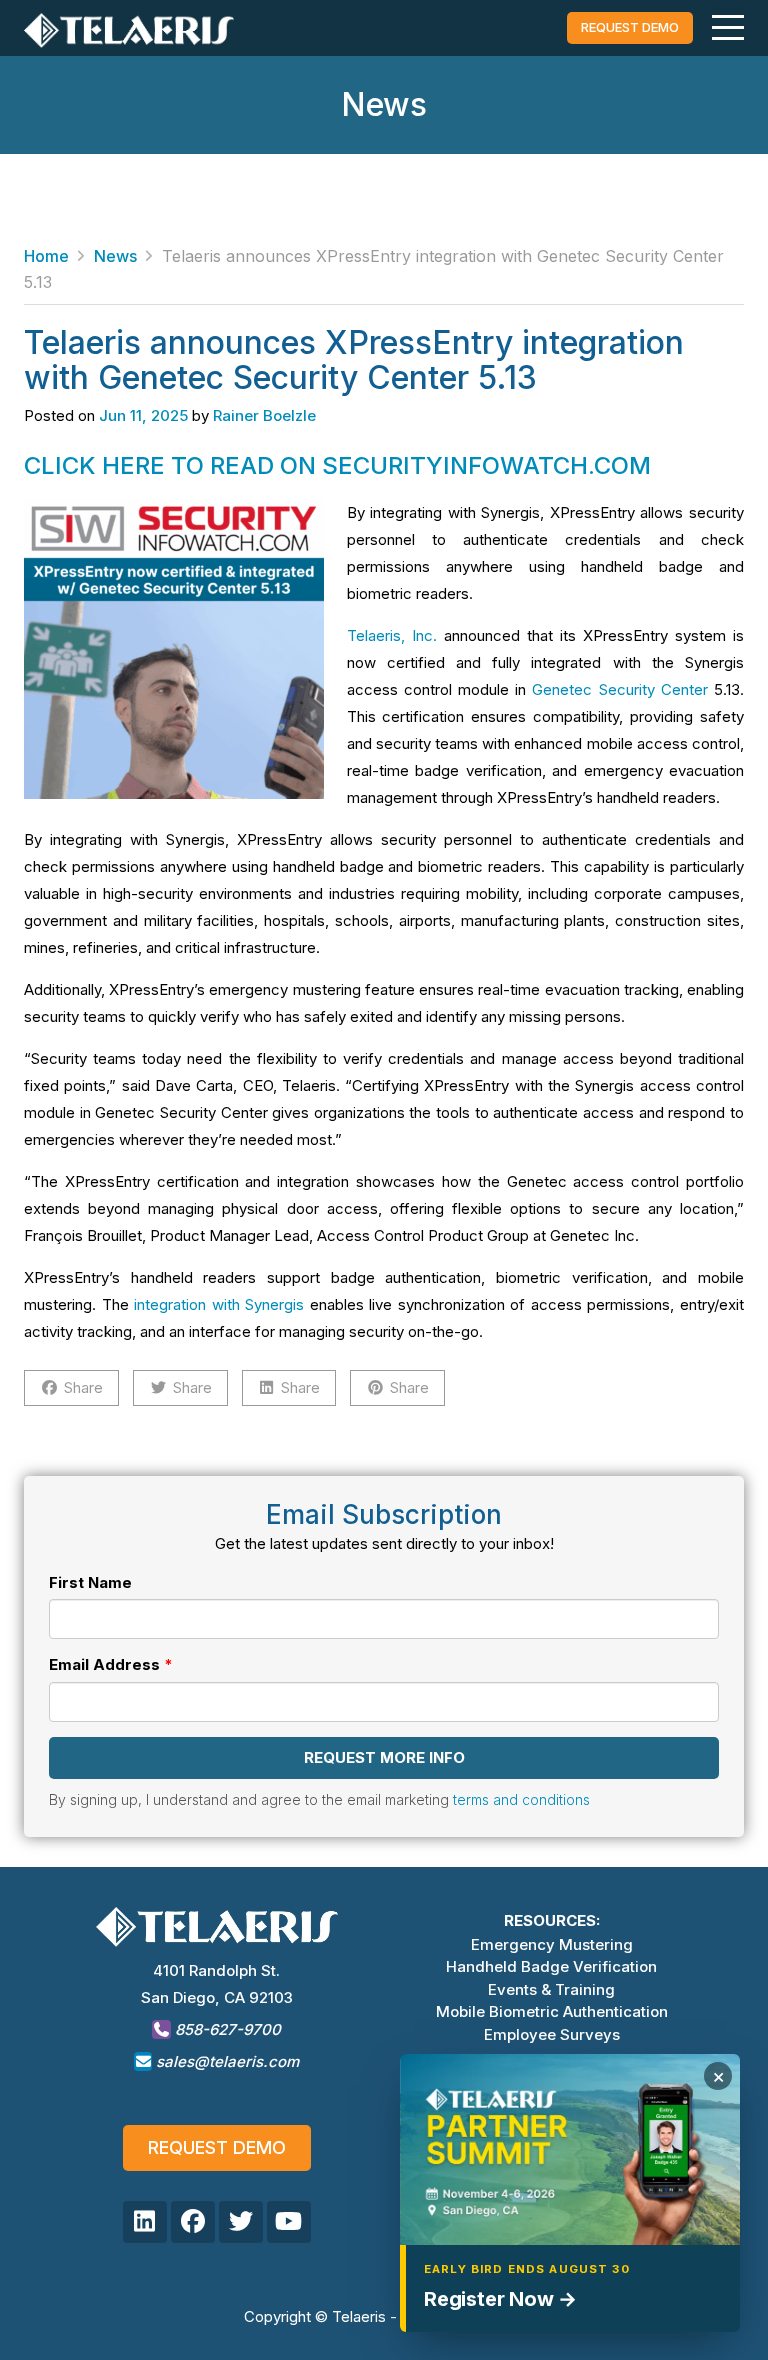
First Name (90, 1582)
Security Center (653, 689)
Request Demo (217, 2147)
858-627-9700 (226, 2029)
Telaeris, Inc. (392, 635)
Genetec (562, 689)
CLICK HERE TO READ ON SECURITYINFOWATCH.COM (337, 465)
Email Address (104, 1664)
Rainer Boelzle (264, 415)
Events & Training (551, 1989)
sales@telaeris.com (227, 2061)
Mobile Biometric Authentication (552, 2011)
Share (83, 1387)
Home (46, 256)
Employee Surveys (552, 2034)
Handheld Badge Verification (551, 1966)
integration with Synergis (219, 1304)
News (115, 256)
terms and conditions (521, 1799)
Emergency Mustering (552, 1944)
